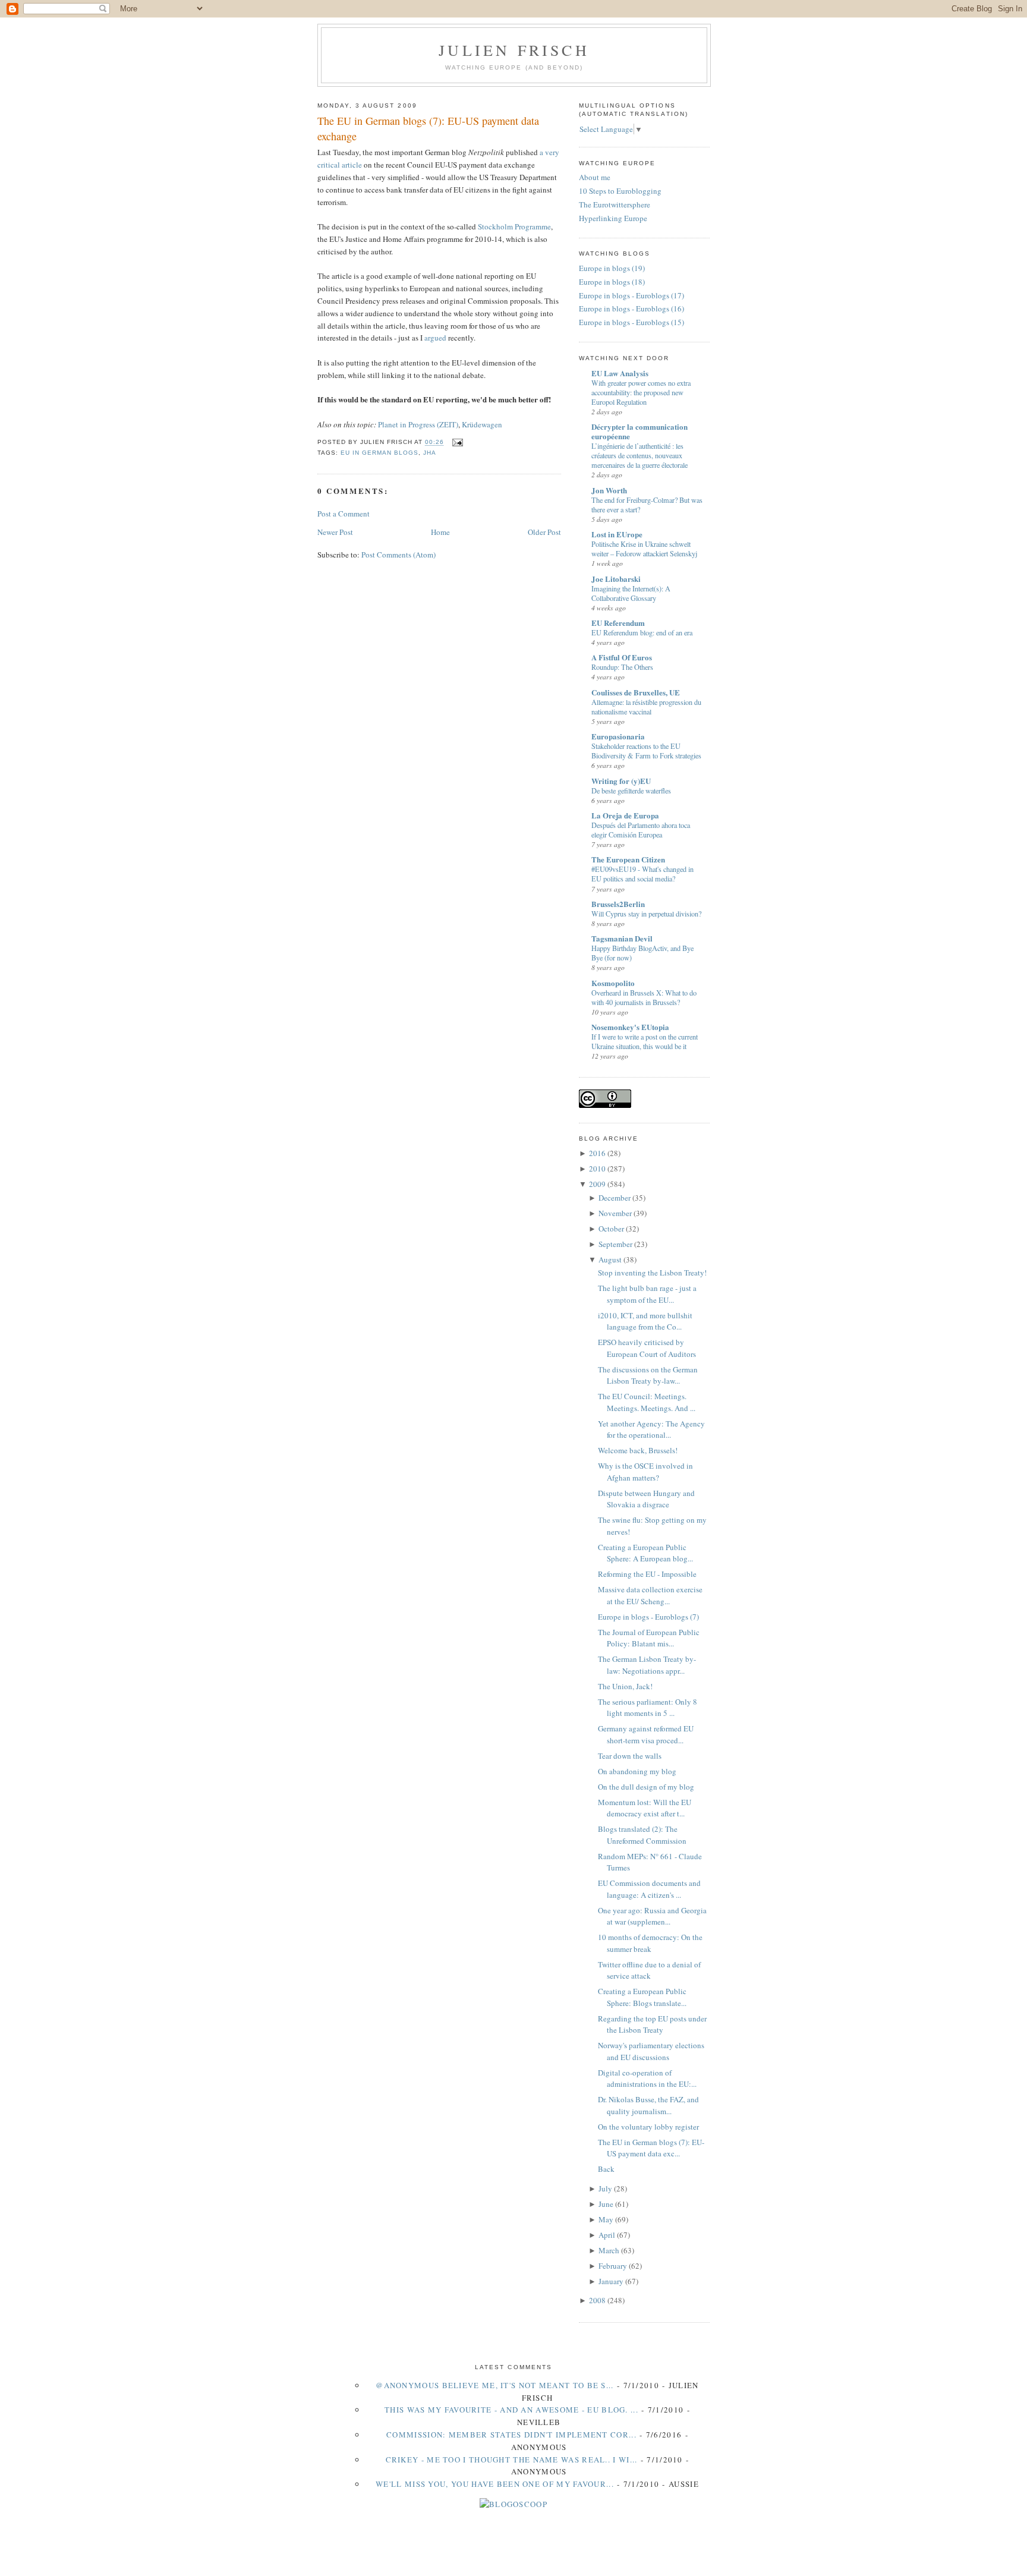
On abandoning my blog (637, 1771)
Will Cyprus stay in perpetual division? (646, 914)
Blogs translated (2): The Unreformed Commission (642, 1835)
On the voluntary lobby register (648, 2127)
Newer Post (335, 532)
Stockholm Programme (514, 226)
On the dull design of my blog (646, 1787)
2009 (597, 1184)
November (615, 1213)
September (615, 1244)
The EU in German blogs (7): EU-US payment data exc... (651, 2148)
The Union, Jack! (625, 1686)
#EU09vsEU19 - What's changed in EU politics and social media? (642, 874)
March (609, 2250)
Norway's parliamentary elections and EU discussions (651, 2051)
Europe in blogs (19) (612, 268)
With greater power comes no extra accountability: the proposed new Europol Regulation (641, 392)
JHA (430, 453)
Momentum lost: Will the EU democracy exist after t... (645, 1808)
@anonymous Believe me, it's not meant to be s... (494, 2385)
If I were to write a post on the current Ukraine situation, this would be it (645, 1041)
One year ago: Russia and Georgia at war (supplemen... (652, 1916)
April (607, 2235)
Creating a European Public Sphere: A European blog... (645, 1553)
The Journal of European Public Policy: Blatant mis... (649, 1638)
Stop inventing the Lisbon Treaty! (652, 1273)
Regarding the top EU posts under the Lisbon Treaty (652, 2024)
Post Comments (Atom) (398, 555)
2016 (597, 1153)
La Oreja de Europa (625, 815)
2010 (597, 1169)
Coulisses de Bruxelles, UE (636, 692)
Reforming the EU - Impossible (647, 1574)
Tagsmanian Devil (622, 938)
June (606, 2204)
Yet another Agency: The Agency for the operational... (651, 1429)
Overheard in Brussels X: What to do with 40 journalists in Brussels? (644, 997)
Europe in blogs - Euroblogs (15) (631, 322)
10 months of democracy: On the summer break (650, 1943)
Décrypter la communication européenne (639, 431)
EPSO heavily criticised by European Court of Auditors (647, 1348)
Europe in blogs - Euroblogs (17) (631, 295)
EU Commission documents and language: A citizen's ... (649, 1889)
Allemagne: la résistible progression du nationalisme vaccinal (646, 707)
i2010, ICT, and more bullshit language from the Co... (645, 1321)
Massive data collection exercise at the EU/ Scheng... (650, 1595)
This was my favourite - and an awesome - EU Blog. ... (511, 2410)
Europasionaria (618, 736)
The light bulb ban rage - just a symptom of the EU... (647, 1294)
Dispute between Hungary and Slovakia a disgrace (646, 1499)
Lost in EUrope (617, 534)
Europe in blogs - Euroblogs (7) (648, 1617)
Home (440, 532)
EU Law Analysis (620, 373)
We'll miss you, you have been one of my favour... (495, 2484)
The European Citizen (628, 859)
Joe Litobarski (616, 579)
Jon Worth (609, 490)
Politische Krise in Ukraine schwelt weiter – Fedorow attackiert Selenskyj (644, 549)
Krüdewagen (482, 424)
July (605, 2188)
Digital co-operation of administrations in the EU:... (647, 2079)
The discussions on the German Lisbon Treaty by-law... (648, 1375)
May (606, 2219)
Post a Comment (344, 514)
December (615, 1198)
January (611, 2281)
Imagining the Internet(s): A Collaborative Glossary (631, 593)
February (613, 2266)
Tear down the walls (630, 1756)
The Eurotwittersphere (615, 204)
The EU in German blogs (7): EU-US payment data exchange (428, 128)
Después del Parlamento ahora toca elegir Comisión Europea (641, 830)
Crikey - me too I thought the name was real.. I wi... (512, 2460)
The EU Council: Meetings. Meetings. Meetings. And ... (647, 1402)
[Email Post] (456, 443)
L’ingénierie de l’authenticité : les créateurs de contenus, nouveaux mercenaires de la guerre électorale (639, 455)
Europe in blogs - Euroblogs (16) (631, 308)
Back (606, 2169)
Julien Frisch (514, 50)
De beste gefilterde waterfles (631, 791)
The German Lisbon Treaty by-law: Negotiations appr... (647, 1665)
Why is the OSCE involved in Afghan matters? (645, 1472)
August (610, 1259)
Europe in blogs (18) (612, 282)
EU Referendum (618, 623)
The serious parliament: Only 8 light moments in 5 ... (648, 1708)
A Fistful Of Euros (622, 657)
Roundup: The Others (622, 667)
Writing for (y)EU (621, 781)
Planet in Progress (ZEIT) (418, 424)
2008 (597, 2300)
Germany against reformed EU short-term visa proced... (646, 1734)
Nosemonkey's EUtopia (630, 1027)
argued (435, 338)
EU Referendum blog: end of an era (642, 632)
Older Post (544, 532)
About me (595, 177)
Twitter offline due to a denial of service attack (649, 1970)
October (611, 1229)
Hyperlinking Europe (613, 218)
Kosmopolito (613, 983)
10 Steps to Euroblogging (620, 191)
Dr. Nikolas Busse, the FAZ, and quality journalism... (648, 2105)
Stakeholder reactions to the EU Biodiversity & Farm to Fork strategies (646, 751)
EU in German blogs (379, 453)
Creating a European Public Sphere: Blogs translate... (642, 1997)
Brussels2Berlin (618, 904)
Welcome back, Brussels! (638, 1450)
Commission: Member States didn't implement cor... (511, 2435)
